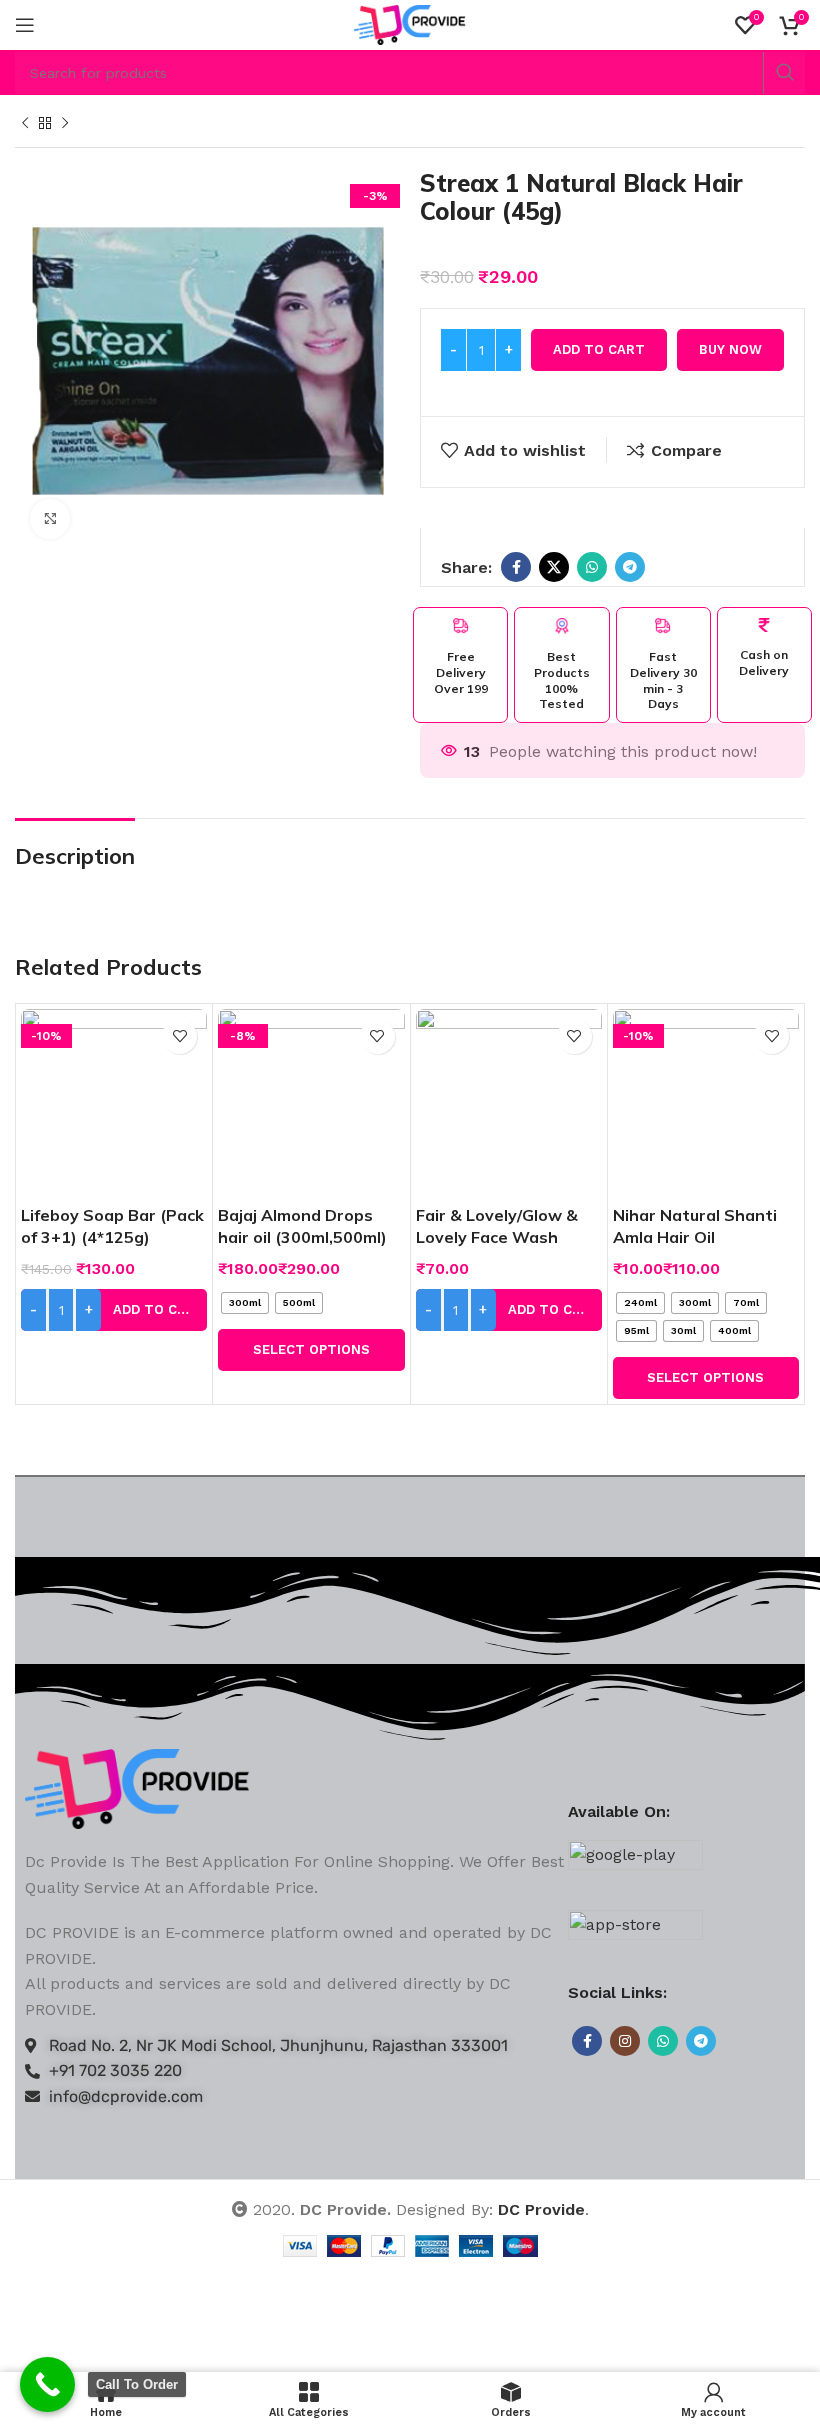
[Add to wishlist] (179, 1036)
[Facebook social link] (516, 567)
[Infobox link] (460, 657)
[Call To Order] (47, 2384)
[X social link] (554, 567)
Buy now (730, 349)
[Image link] (137, 1787)
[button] (114, 1310)
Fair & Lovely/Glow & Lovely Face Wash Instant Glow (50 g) (497, 1237)
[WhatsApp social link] (592, 567)
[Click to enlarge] (50, 519)
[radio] (245, 1303)
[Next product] (65, 124)
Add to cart (599, 349)
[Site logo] (410, 23)
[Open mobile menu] (25, 25)
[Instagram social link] (625, 2041)
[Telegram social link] (630, 567)
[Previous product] (25, 124)
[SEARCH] (784, 73)
